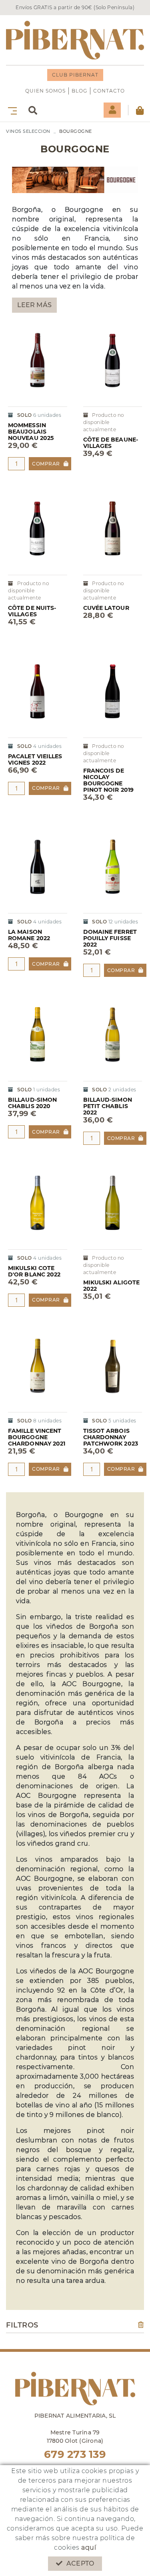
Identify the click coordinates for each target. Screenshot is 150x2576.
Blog (79, 91)
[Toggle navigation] (11, 110)
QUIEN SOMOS (45, 91)
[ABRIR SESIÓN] (112, 110)
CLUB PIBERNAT (75, 75)
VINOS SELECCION (28, 131)
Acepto (80, 2563)
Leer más (34, 305)
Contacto (109, 91)
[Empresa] (75, 40)
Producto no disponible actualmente (104, 422)
